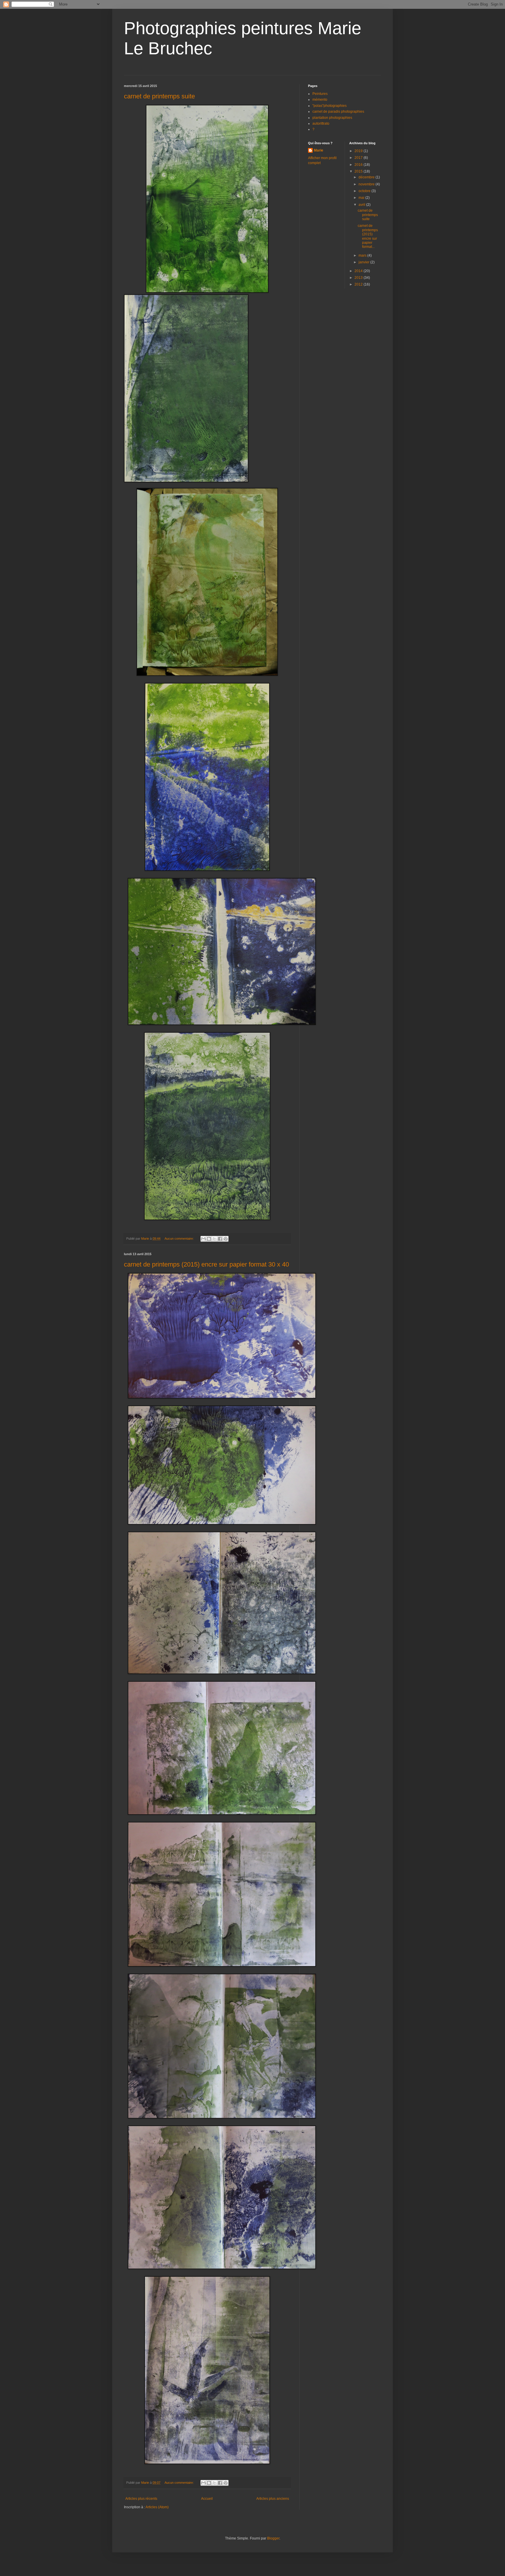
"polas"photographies (330, 106)
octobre (365, 191)
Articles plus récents (141, 2499)
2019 (359, 151)
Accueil (207, 2499)
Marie (319, 150)
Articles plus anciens (273, 2499)
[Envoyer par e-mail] (203, 1239)
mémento (320, 100)
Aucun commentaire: (180, 1239)
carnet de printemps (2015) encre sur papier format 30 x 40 (206, 1264)
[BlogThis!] (209, 1239)
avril (362, 205)
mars (363, 255)
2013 (359, 278)
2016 (359, 165)
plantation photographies (332, 118)
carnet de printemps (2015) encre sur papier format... (368, 236)
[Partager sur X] (215, 1239)
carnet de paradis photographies (338, 112)
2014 (359, 271)
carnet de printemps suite (159, 96)
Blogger (273, 2538)
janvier (364, 262)
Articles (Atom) (157, 2507)
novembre (367, 184)
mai (362, 198)
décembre (367, 177)
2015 (359, 171)
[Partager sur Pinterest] (226, 1239)
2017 (359, 158)
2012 (359, 284)
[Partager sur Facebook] (220, 1239)
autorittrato (321, 124)
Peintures (320, 94)
